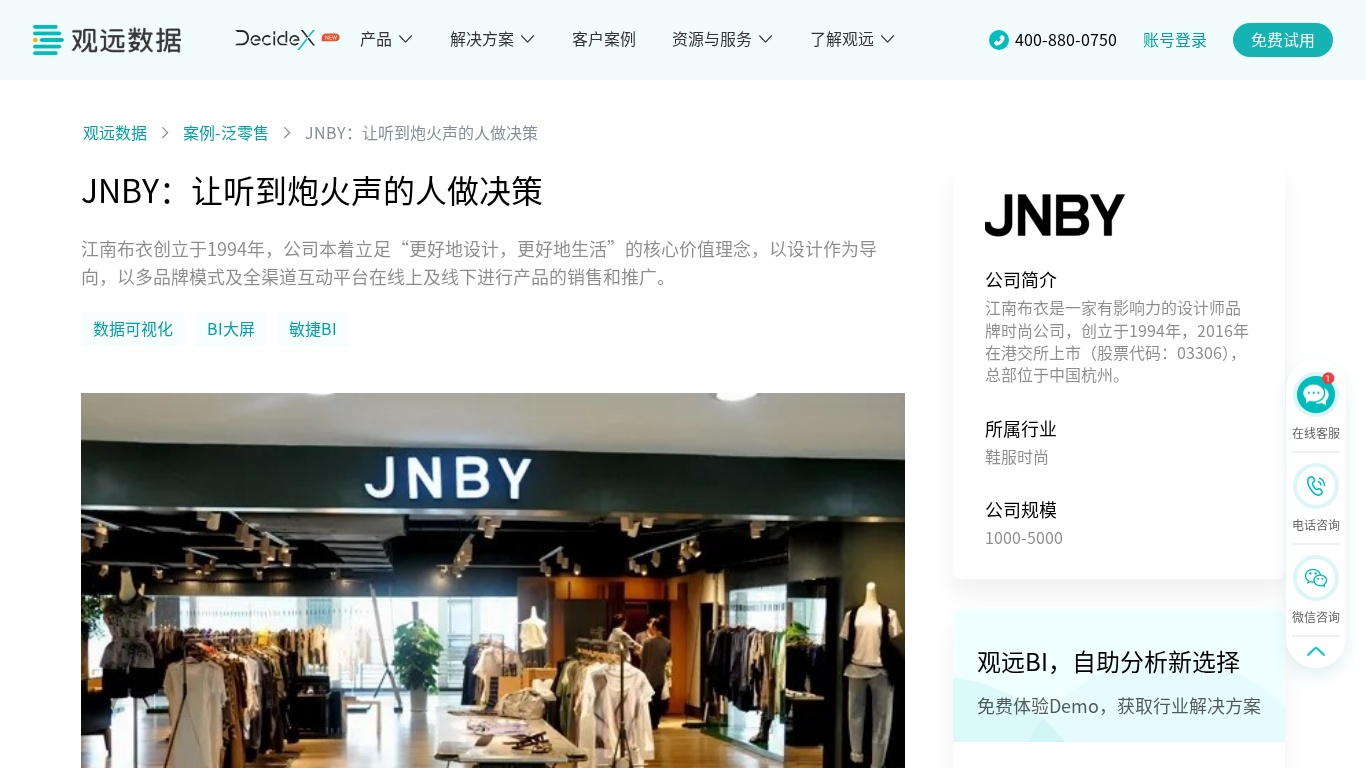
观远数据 (115, 133)
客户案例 (604, 39)
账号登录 (1175, 40)
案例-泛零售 (226, 133)
